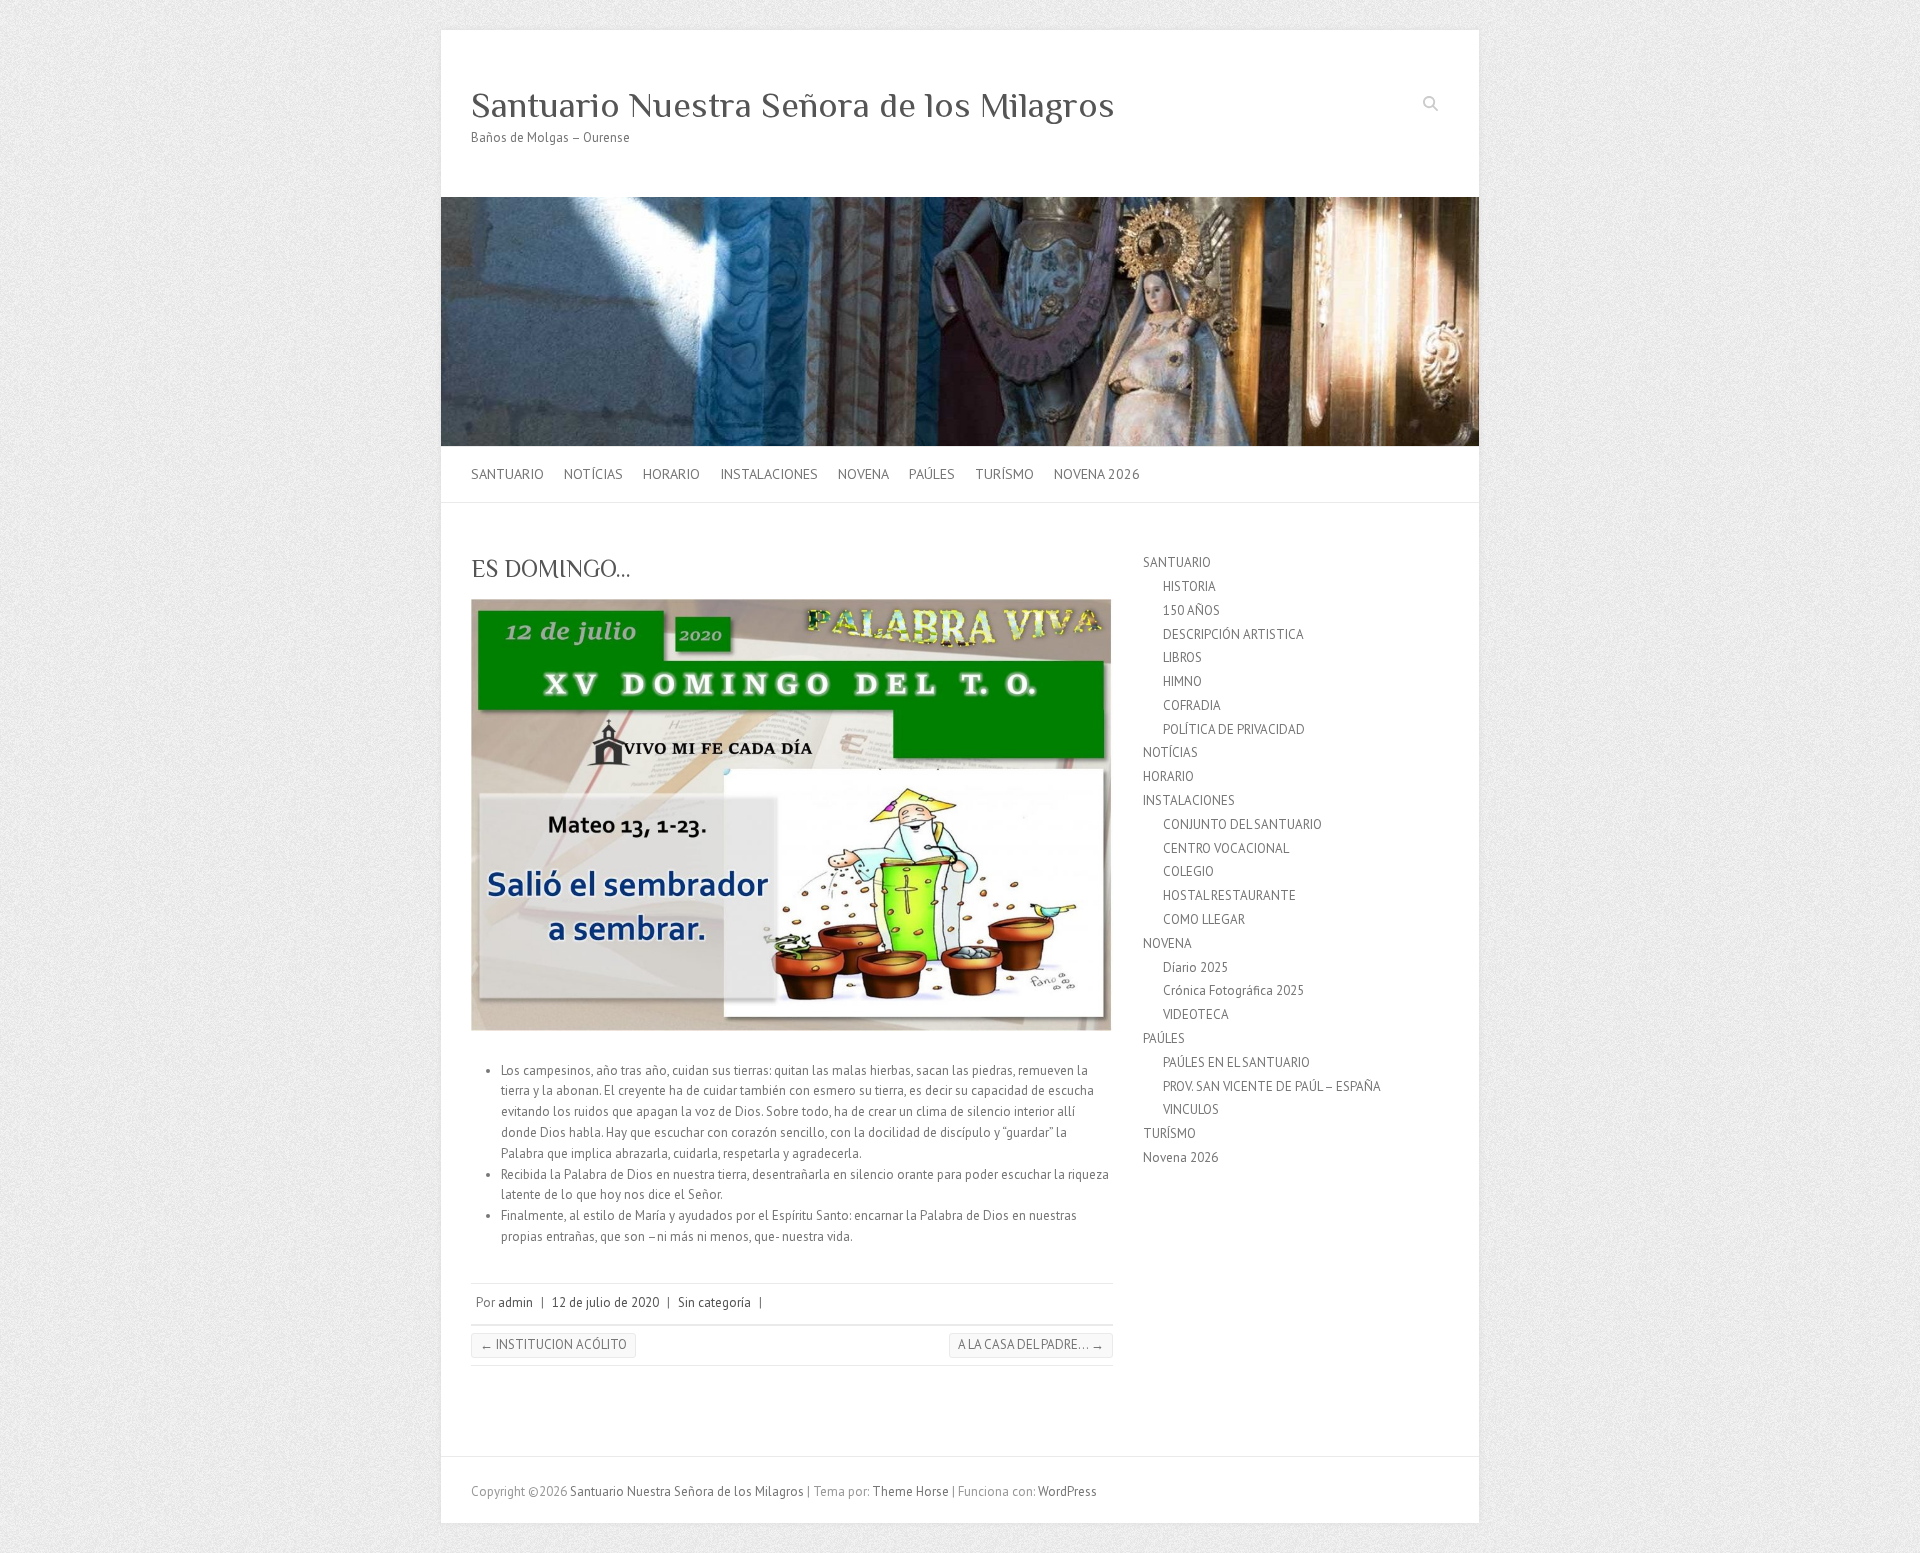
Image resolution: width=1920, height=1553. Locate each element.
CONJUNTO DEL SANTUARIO (1242, 824)
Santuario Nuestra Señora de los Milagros (793, 105)
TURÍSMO (1004, 474)
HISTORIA (1189, 586)
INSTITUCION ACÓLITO (553, 1344)
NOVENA (863, 474)
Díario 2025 (1195, 967)
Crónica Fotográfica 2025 (1233, 990)
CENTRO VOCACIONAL (1226, 848)
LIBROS (1182, 657)
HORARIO (671, 474)
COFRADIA (1192, 705)
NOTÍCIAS (593, 474)
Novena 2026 (1097, 474)
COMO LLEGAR (1204, 919)
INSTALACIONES (769, 474)
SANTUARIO (507, 474)
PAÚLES (932, 474)
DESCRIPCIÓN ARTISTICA (1233, 634)
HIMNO (1182, 681)
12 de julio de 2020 (605, 1302)
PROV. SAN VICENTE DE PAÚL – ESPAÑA (1272, 1086)
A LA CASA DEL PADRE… (1031, 1344)
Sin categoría (714, 1302)
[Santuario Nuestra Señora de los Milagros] (960, 206)
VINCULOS (1191, 1109)
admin (515, 1302)
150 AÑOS (1191, 610)
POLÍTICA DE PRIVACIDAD (1234, 729)
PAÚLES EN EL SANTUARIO (1236, 1062)
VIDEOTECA (1196, 1014)
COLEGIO (1188, 871)
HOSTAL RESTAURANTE (1229, 895)
